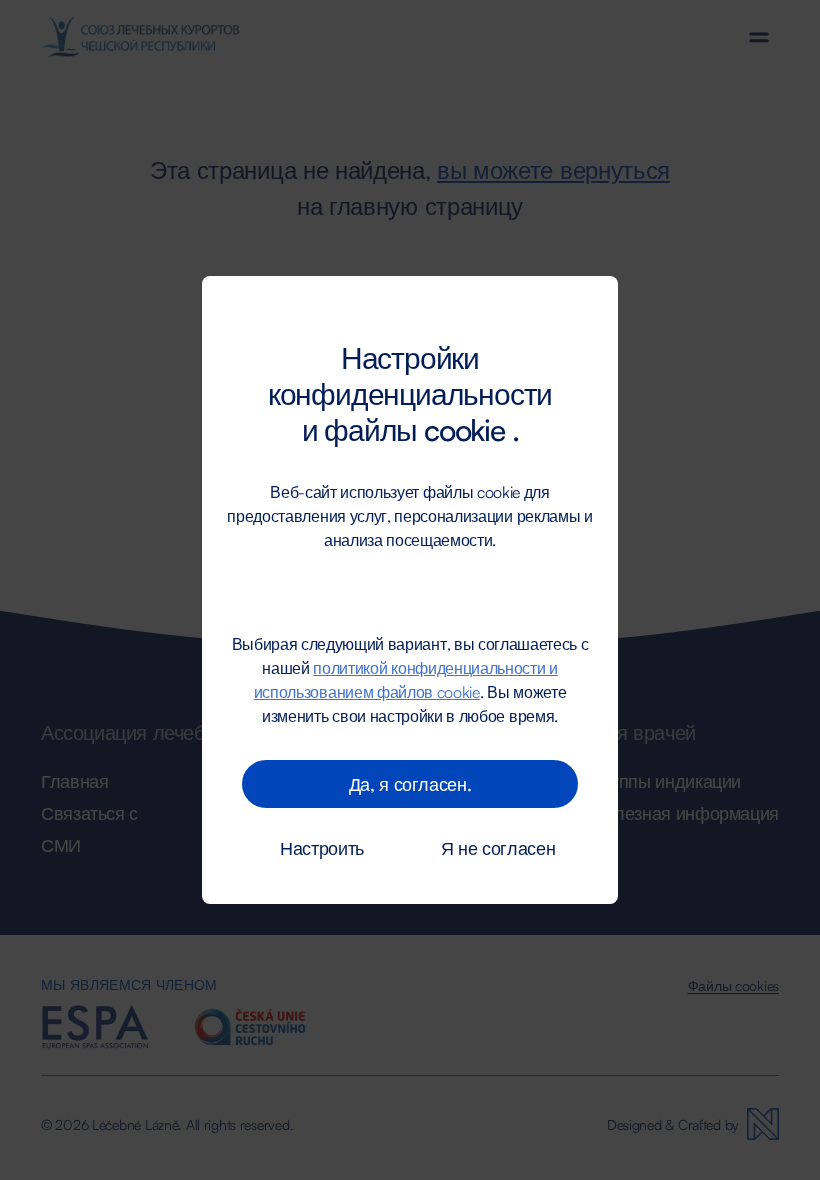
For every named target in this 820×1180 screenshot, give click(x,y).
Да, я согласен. (410, 784)
